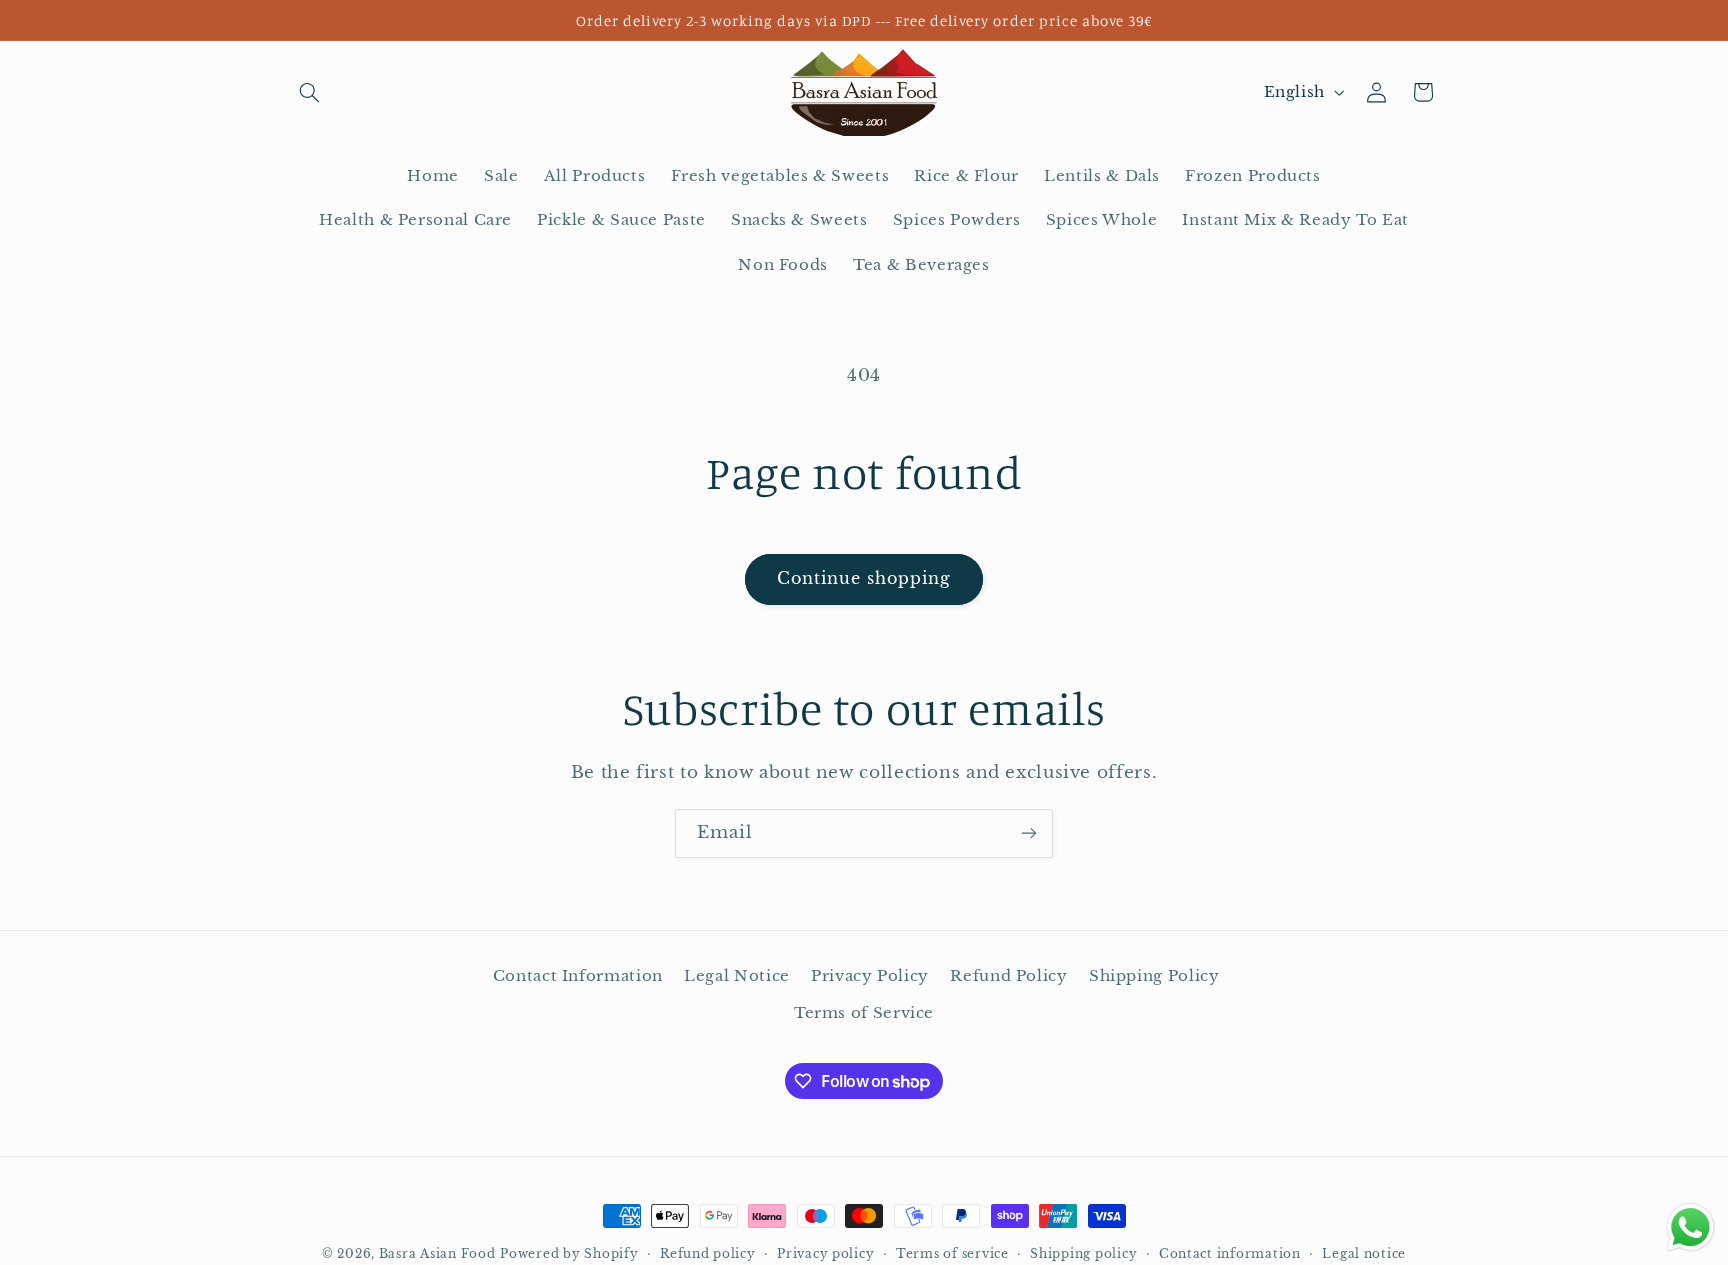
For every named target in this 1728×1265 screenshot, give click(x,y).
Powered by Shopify (569, 1254)
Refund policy (708, 1254)
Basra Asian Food (437, 1254)
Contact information (1230, 1254)
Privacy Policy (870, 976)
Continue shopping (864, 578)
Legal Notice (737, 976)
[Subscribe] (1029, 833)
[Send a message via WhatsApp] (1690, 1227)
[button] (310, 92)
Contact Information (578, 976)
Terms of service (952, 1254)
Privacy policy (825, 1254)
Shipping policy (1083, 1254)
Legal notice (1364, 1254)
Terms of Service (864, 1013)
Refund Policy (1008, 976)
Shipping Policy (1154, 976)
